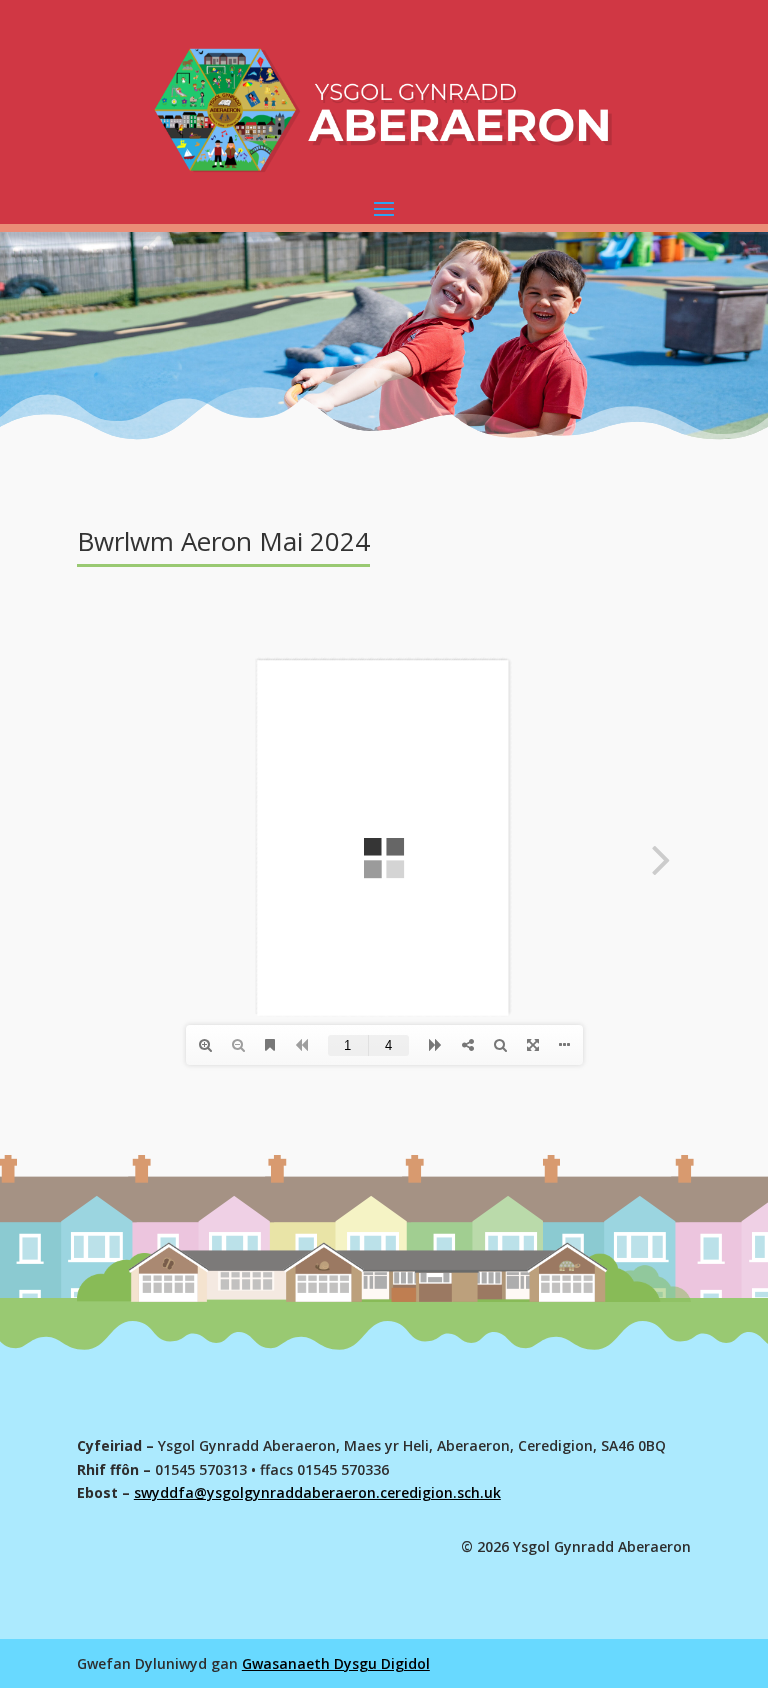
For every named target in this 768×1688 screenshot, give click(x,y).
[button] (384, 208)
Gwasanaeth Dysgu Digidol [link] (336, 1663)
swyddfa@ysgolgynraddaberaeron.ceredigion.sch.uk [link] (317, 1492)
